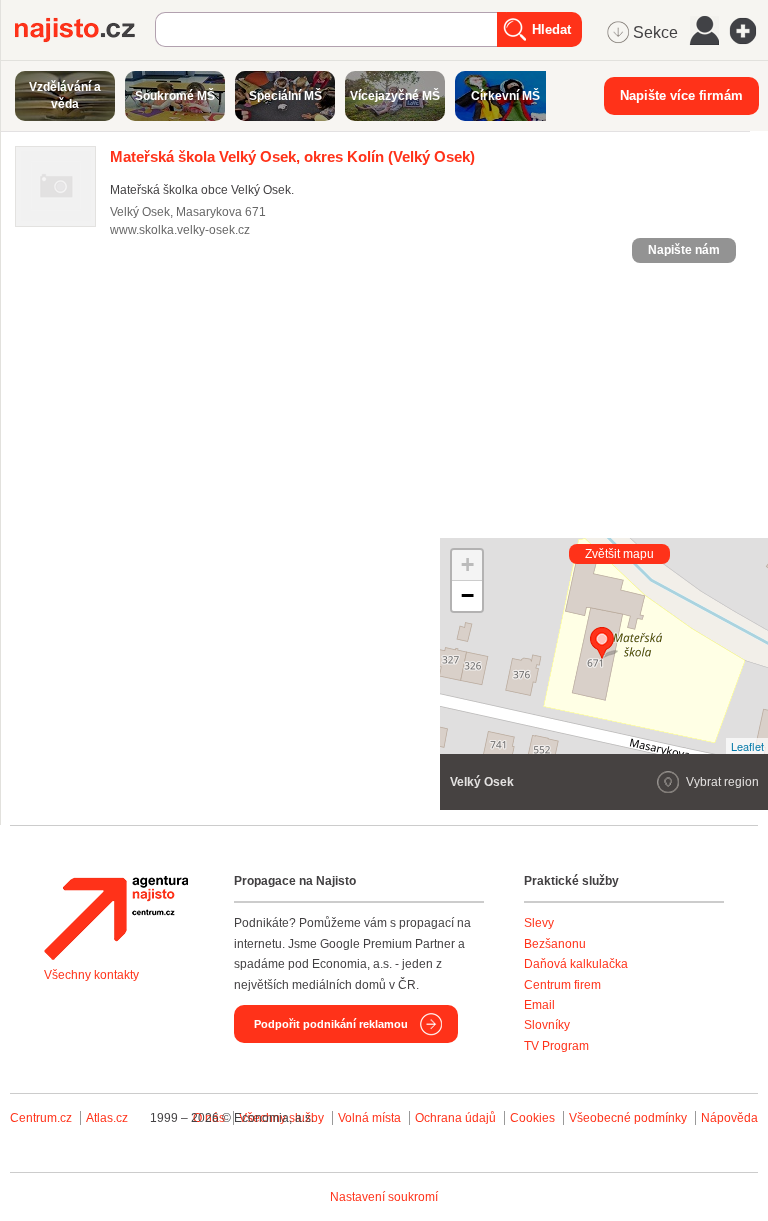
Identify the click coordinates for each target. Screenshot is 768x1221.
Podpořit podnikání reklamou (331, 1024)
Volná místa (369, 1118)
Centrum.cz (41, 1118)
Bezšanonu (555, 944)
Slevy (539, 923)
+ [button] (467, 564)
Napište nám (684, 250)
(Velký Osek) (292, 156)
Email (539, 1005)
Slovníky (547, 1025)
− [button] (467, 595)
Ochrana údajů (455, 1118)
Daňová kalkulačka (576, 964)
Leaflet (747, 746)
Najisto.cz (85, 30)
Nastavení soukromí (384, 1197)
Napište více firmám (681, 95)
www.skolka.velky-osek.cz (180, 230)
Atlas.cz (107, 1118)
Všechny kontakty (91, 975)
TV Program (556, 1046)
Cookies (532, 1118)
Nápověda (729, 1118)
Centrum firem (562, 985)
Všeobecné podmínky (628, 1118)
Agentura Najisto (116, 918)
